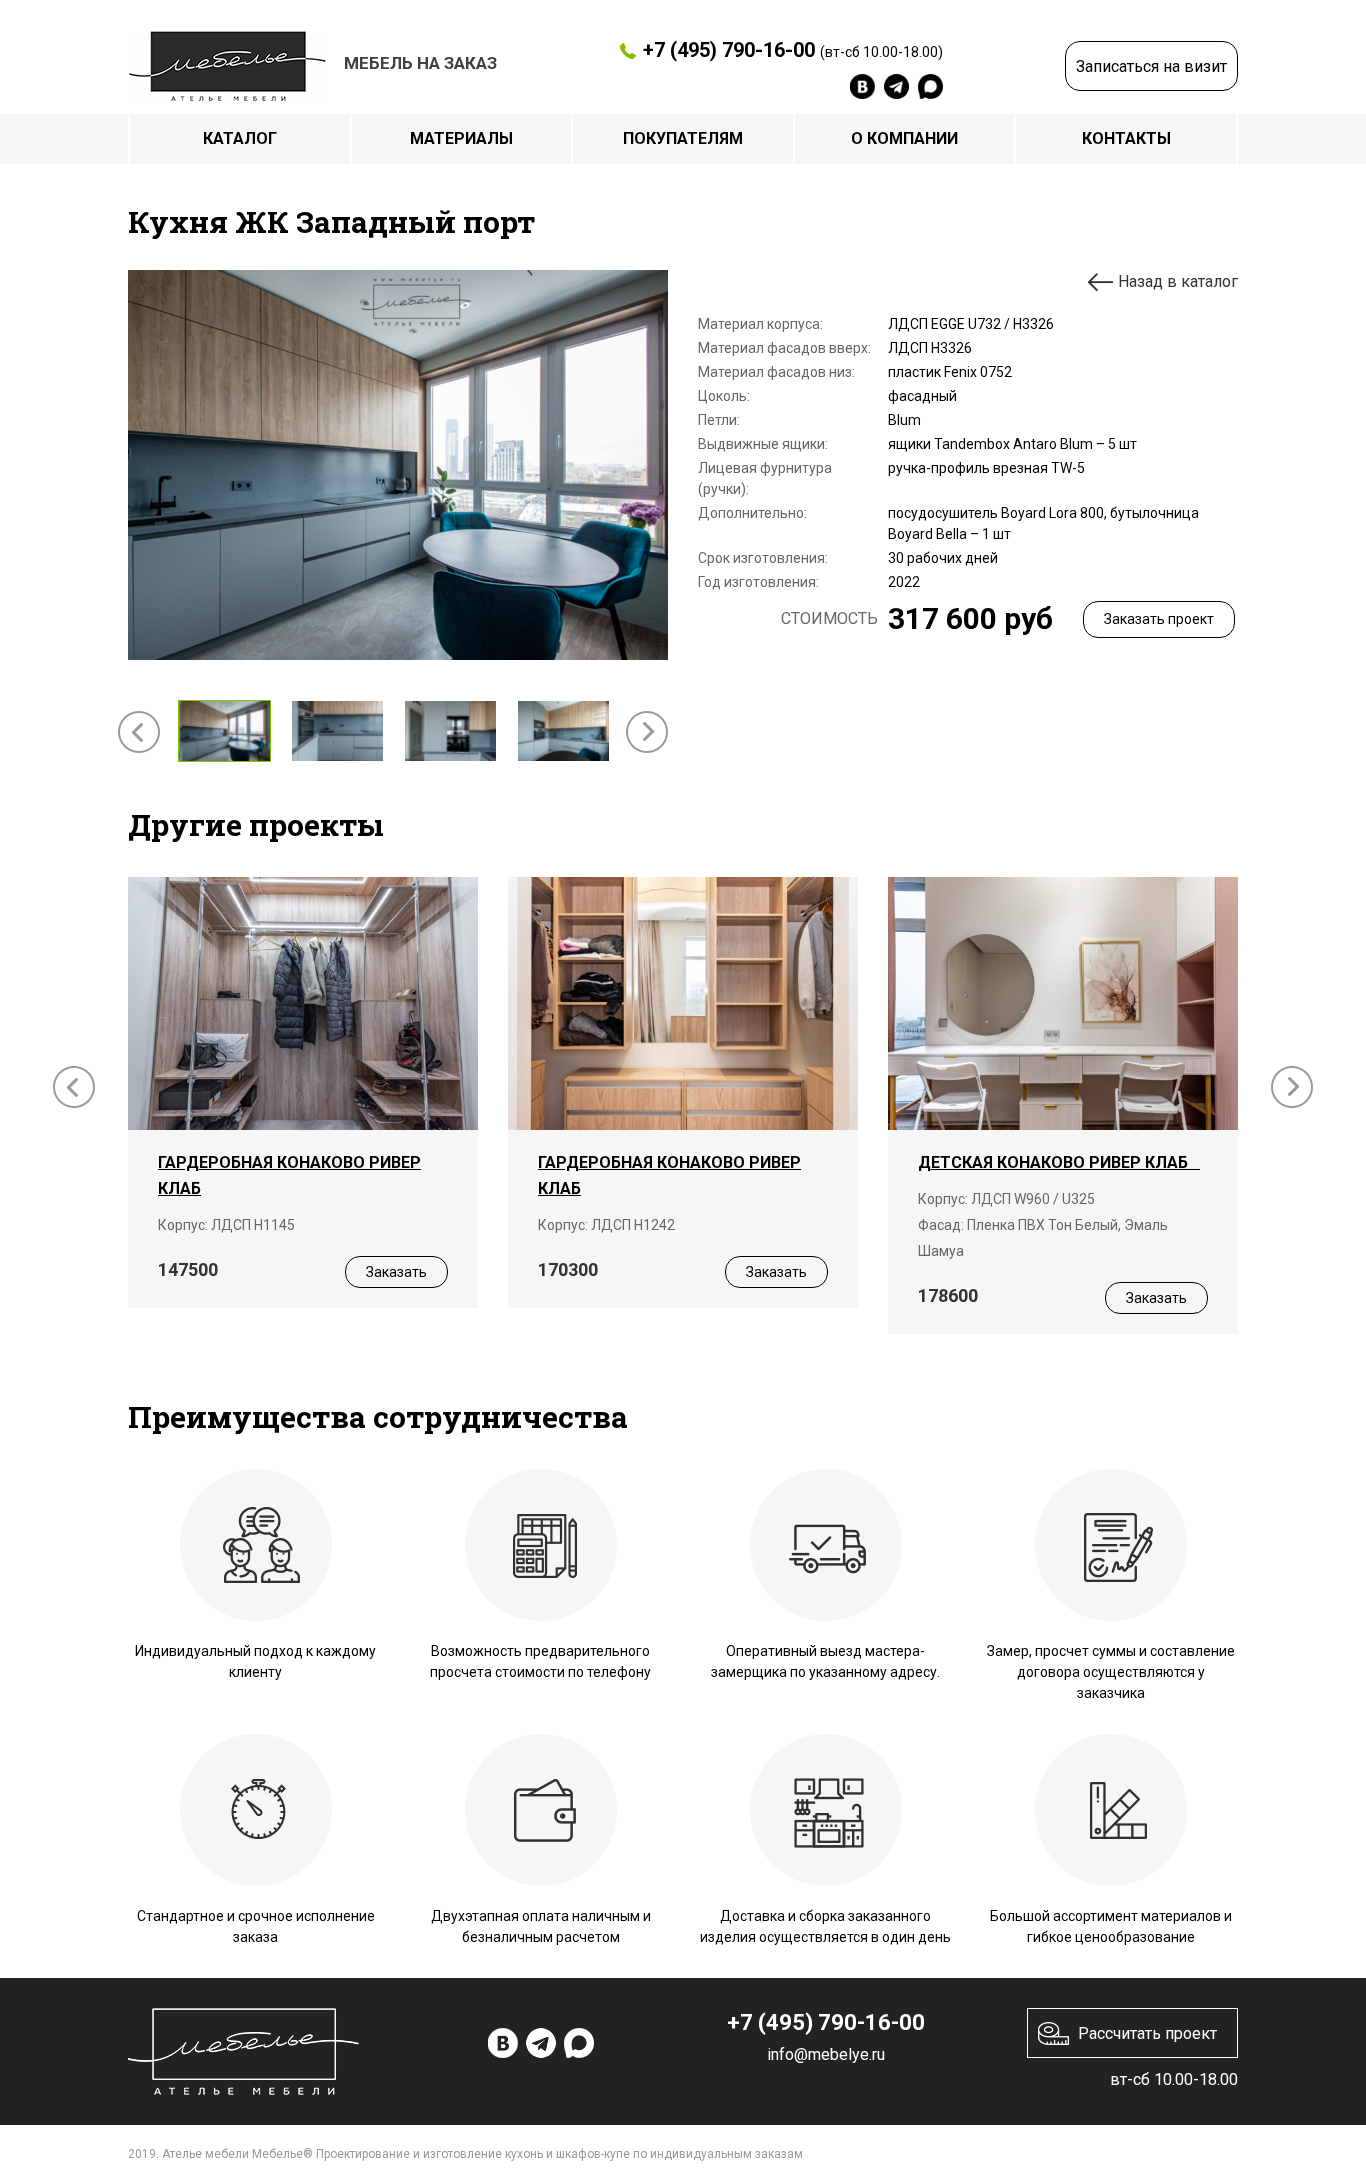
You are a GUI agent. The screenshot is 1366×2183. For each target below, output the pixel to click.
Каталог (240, 138)
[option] (398, 465)
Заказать (396, 1272)
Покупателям (683, 138)
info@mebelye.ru (826, 2054)
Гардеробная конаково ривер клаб (289, 1175)
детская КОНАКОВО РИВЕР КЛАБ (1059, 1162)
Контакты (1126, 138)
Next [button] (647, 732)
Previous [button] (139, 732)
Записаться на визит (1151, 66)
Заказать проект (1159, 619)
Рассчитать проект (1147, 2033)
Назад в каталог (1178, 281)
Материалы (461, 138)
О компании (904, 138)
